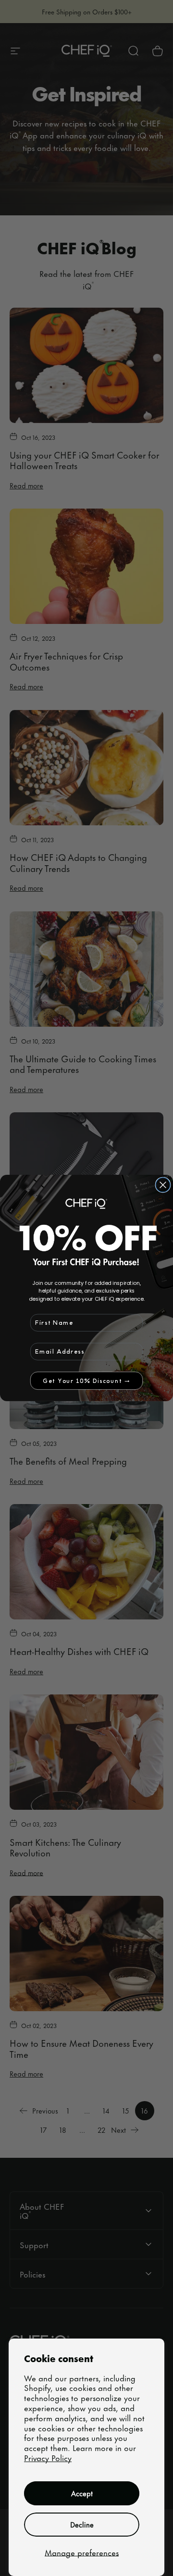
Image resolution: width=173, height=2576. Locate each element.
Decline (82, 2524)
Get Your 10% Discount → (86, 1381)
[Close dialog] (163, 1185)
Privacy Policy (48, 2457)
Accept (82, 2493)
